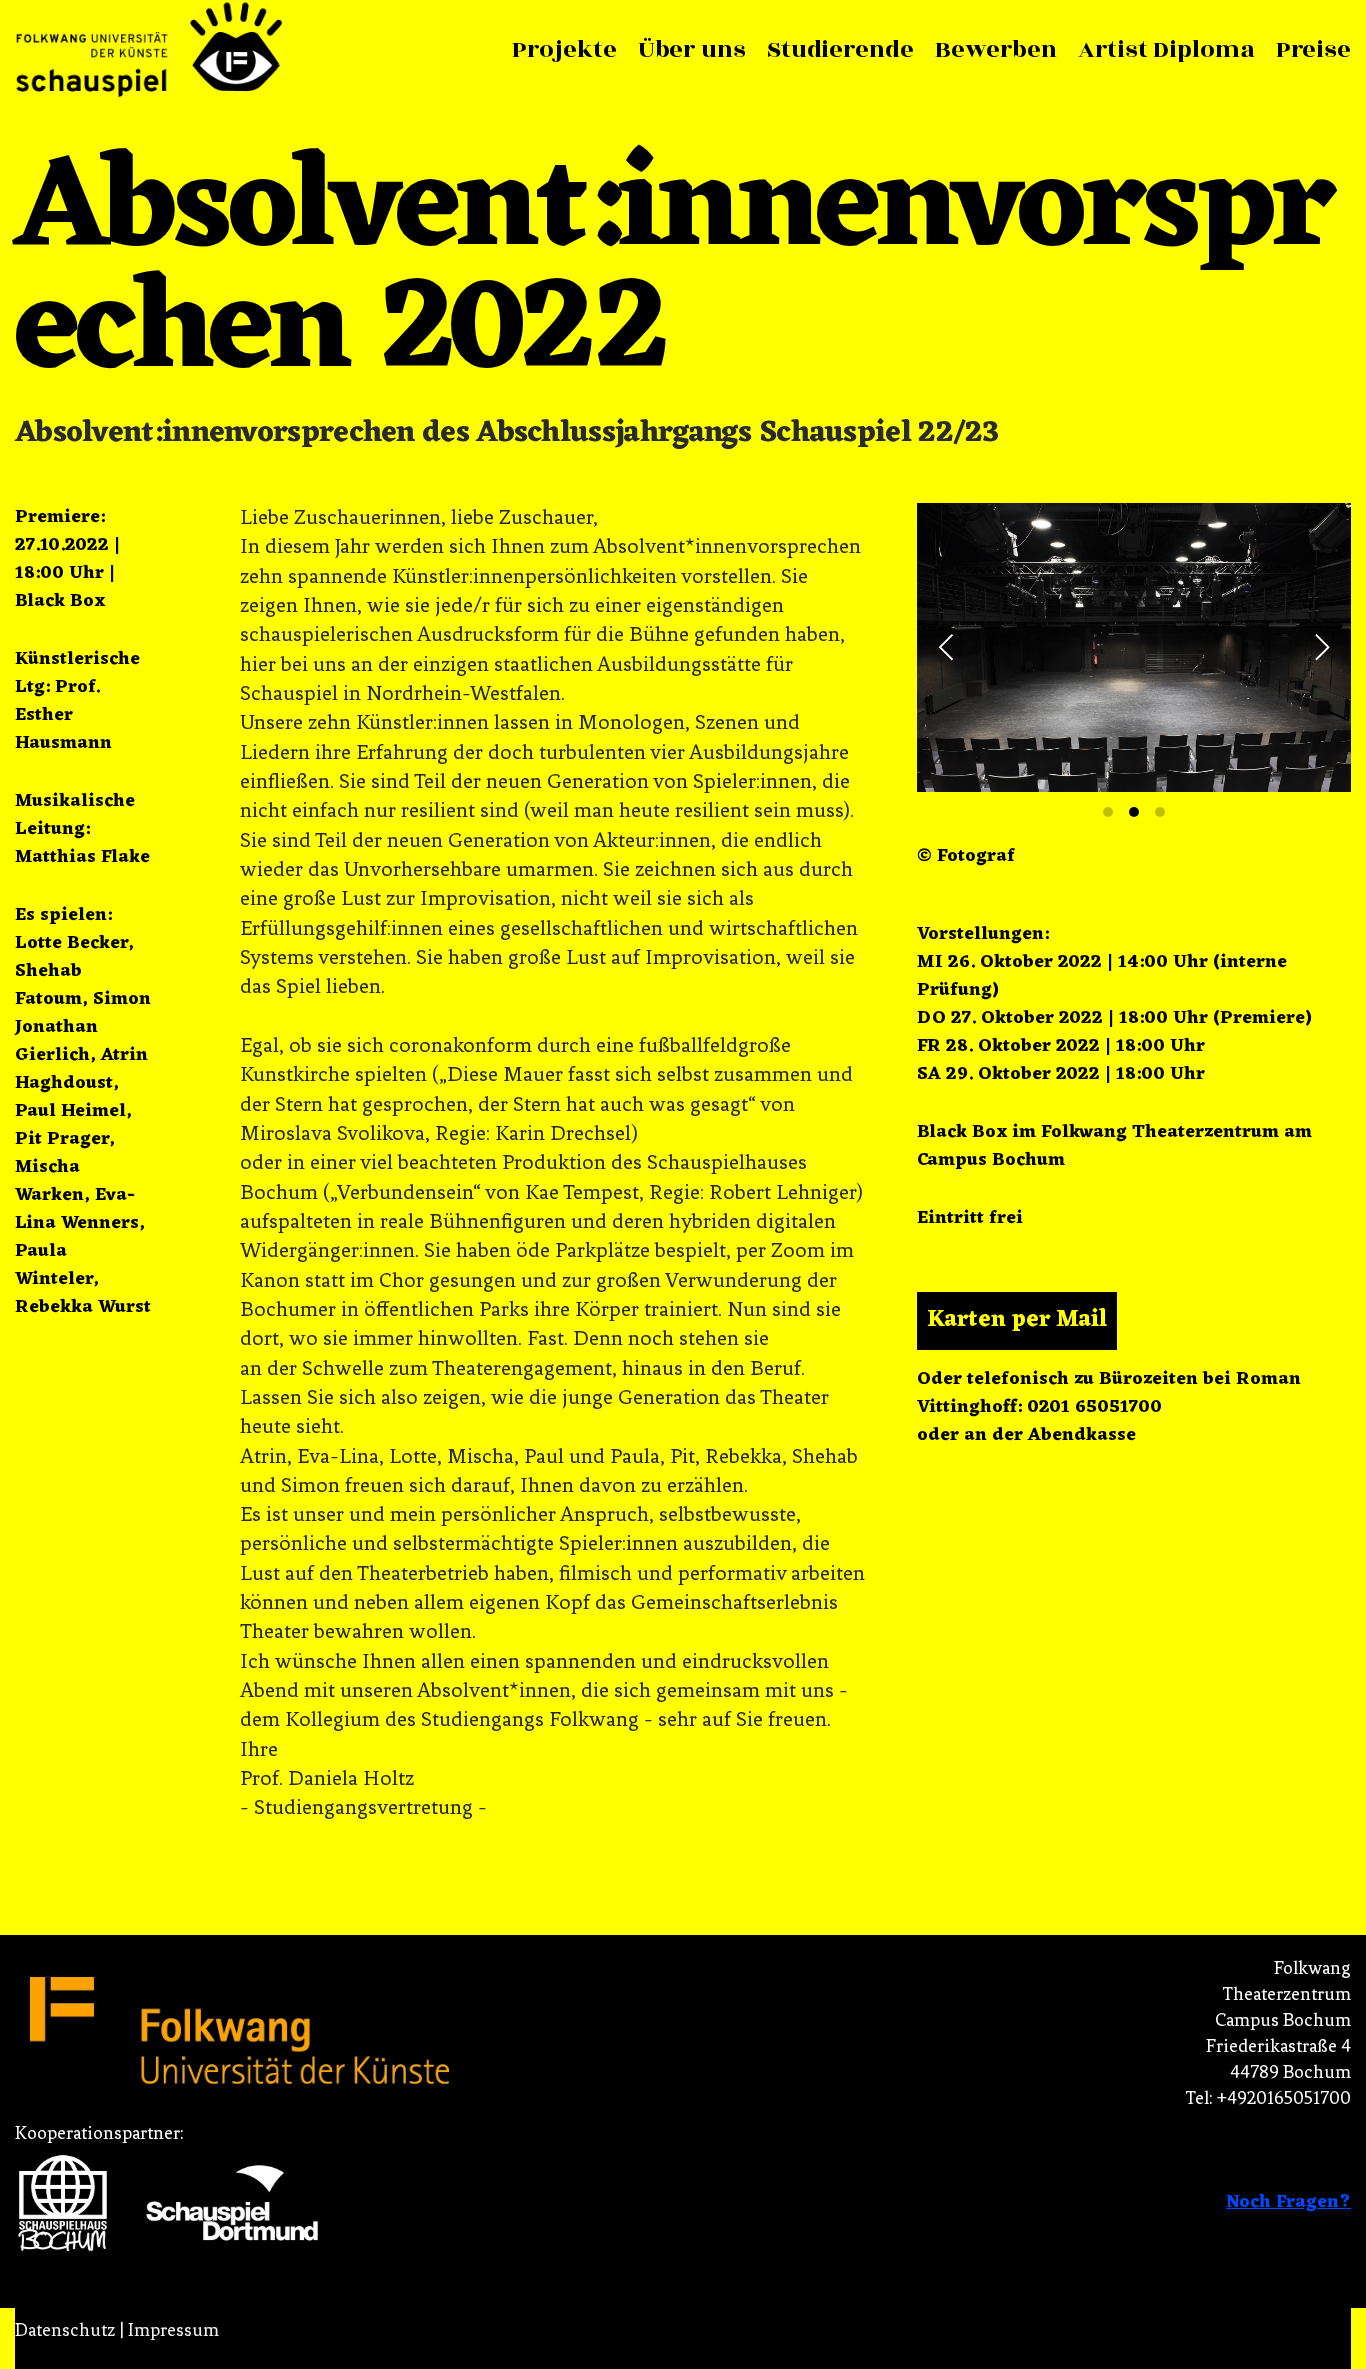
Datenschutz (65, 2330)
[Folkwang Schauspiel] (149, 50)
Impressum (173, 2330)
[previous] (949, 674)
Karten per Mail (1017, 1373)
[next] (1319, 674)
